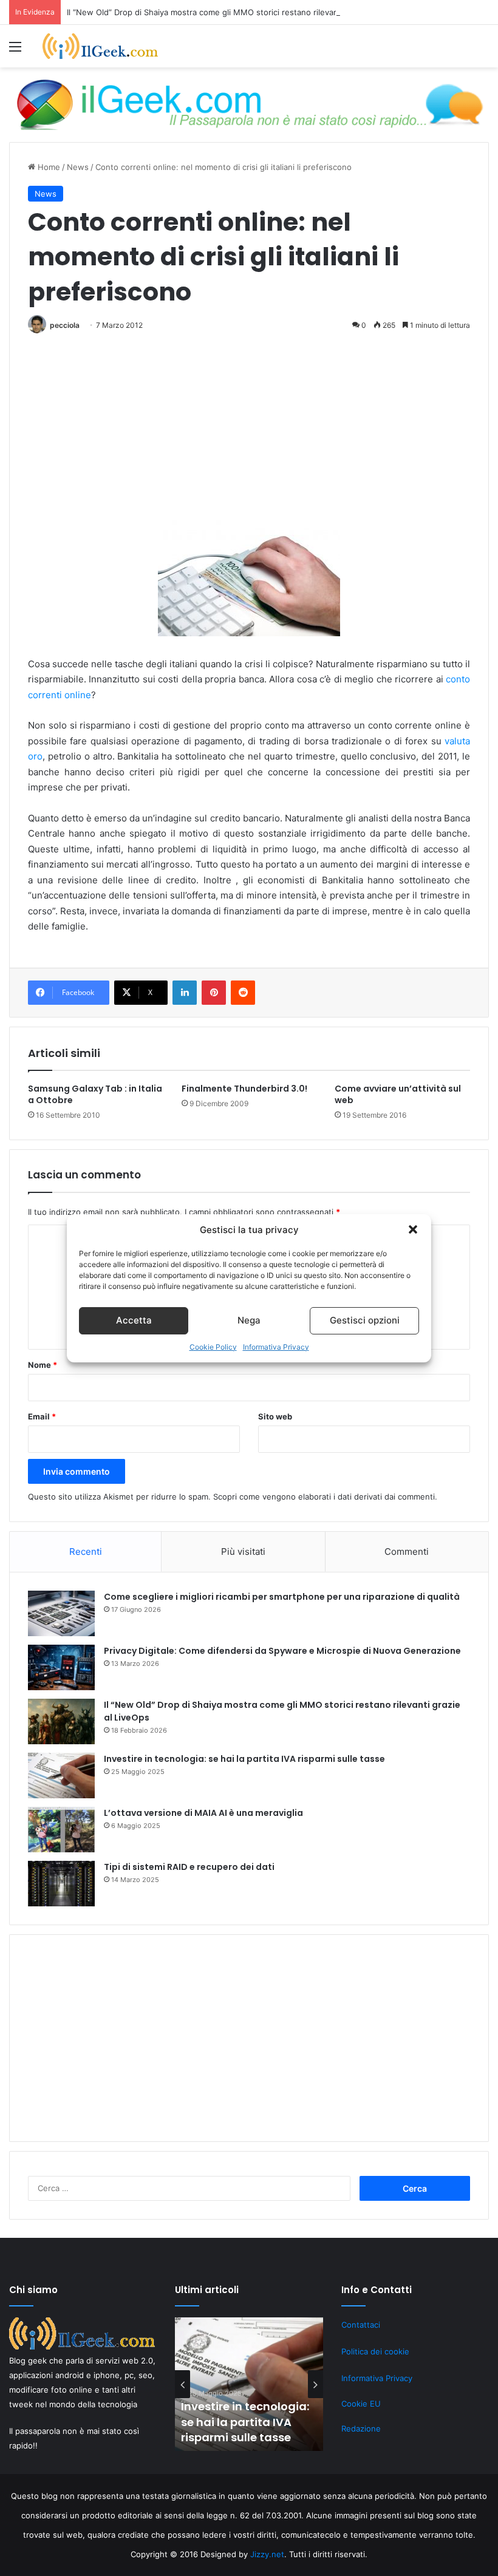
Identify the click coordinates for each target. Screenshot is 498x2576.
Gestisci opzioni (365, 1320)
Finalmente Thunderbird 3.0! (244, 1089)
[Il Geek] (100, 46)
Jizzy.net (267, 2554)
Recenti (86, 1551)
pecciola (65, 325)
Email (42, 1416)
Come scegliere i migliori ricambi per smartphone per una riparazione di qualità (282, 1597)
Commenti (407, 1551)
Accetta (134, 1320)
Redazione (361, 2428)
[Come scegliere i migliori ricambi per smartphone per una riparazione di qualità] (61, 1613)
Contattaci (361, 2325)
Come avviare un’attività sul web (398, 1094)
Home (48, 167)
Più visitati (243, 1551)
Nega (249, 1320)
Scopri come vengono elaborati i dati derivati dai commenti (324, 1497)
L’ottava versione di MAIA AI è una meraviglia (203, 1813)
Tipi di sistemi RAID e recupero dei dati (189, 1867)
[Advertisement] (249, 430)
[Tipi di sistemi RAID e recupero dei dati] (61, 1884)
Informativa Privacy (276, 1347)
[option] (249, 2384)
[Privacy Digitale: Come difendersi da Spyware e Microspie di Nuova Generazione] (61, 1667)
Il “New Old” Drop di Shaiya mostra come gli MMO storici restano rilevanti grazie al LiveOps (238, 12)
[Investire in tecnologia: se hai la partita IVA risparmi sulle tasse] (61, 1776)
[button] (413, 1229)
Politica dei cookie (375, 2351)
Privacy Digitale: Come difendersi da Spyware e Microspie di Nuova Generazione (282, 1651)
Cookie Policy (213, 1347)
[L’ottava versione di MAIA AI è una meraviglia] (61, 1830)
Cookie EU (361, 2404)
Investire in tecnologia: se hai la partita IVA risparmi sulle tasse (244, 1759)
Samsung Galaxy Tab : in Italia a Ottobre (95, 1094)
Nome (43, 1365)
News (78, 167)
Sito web (275, 1416)
